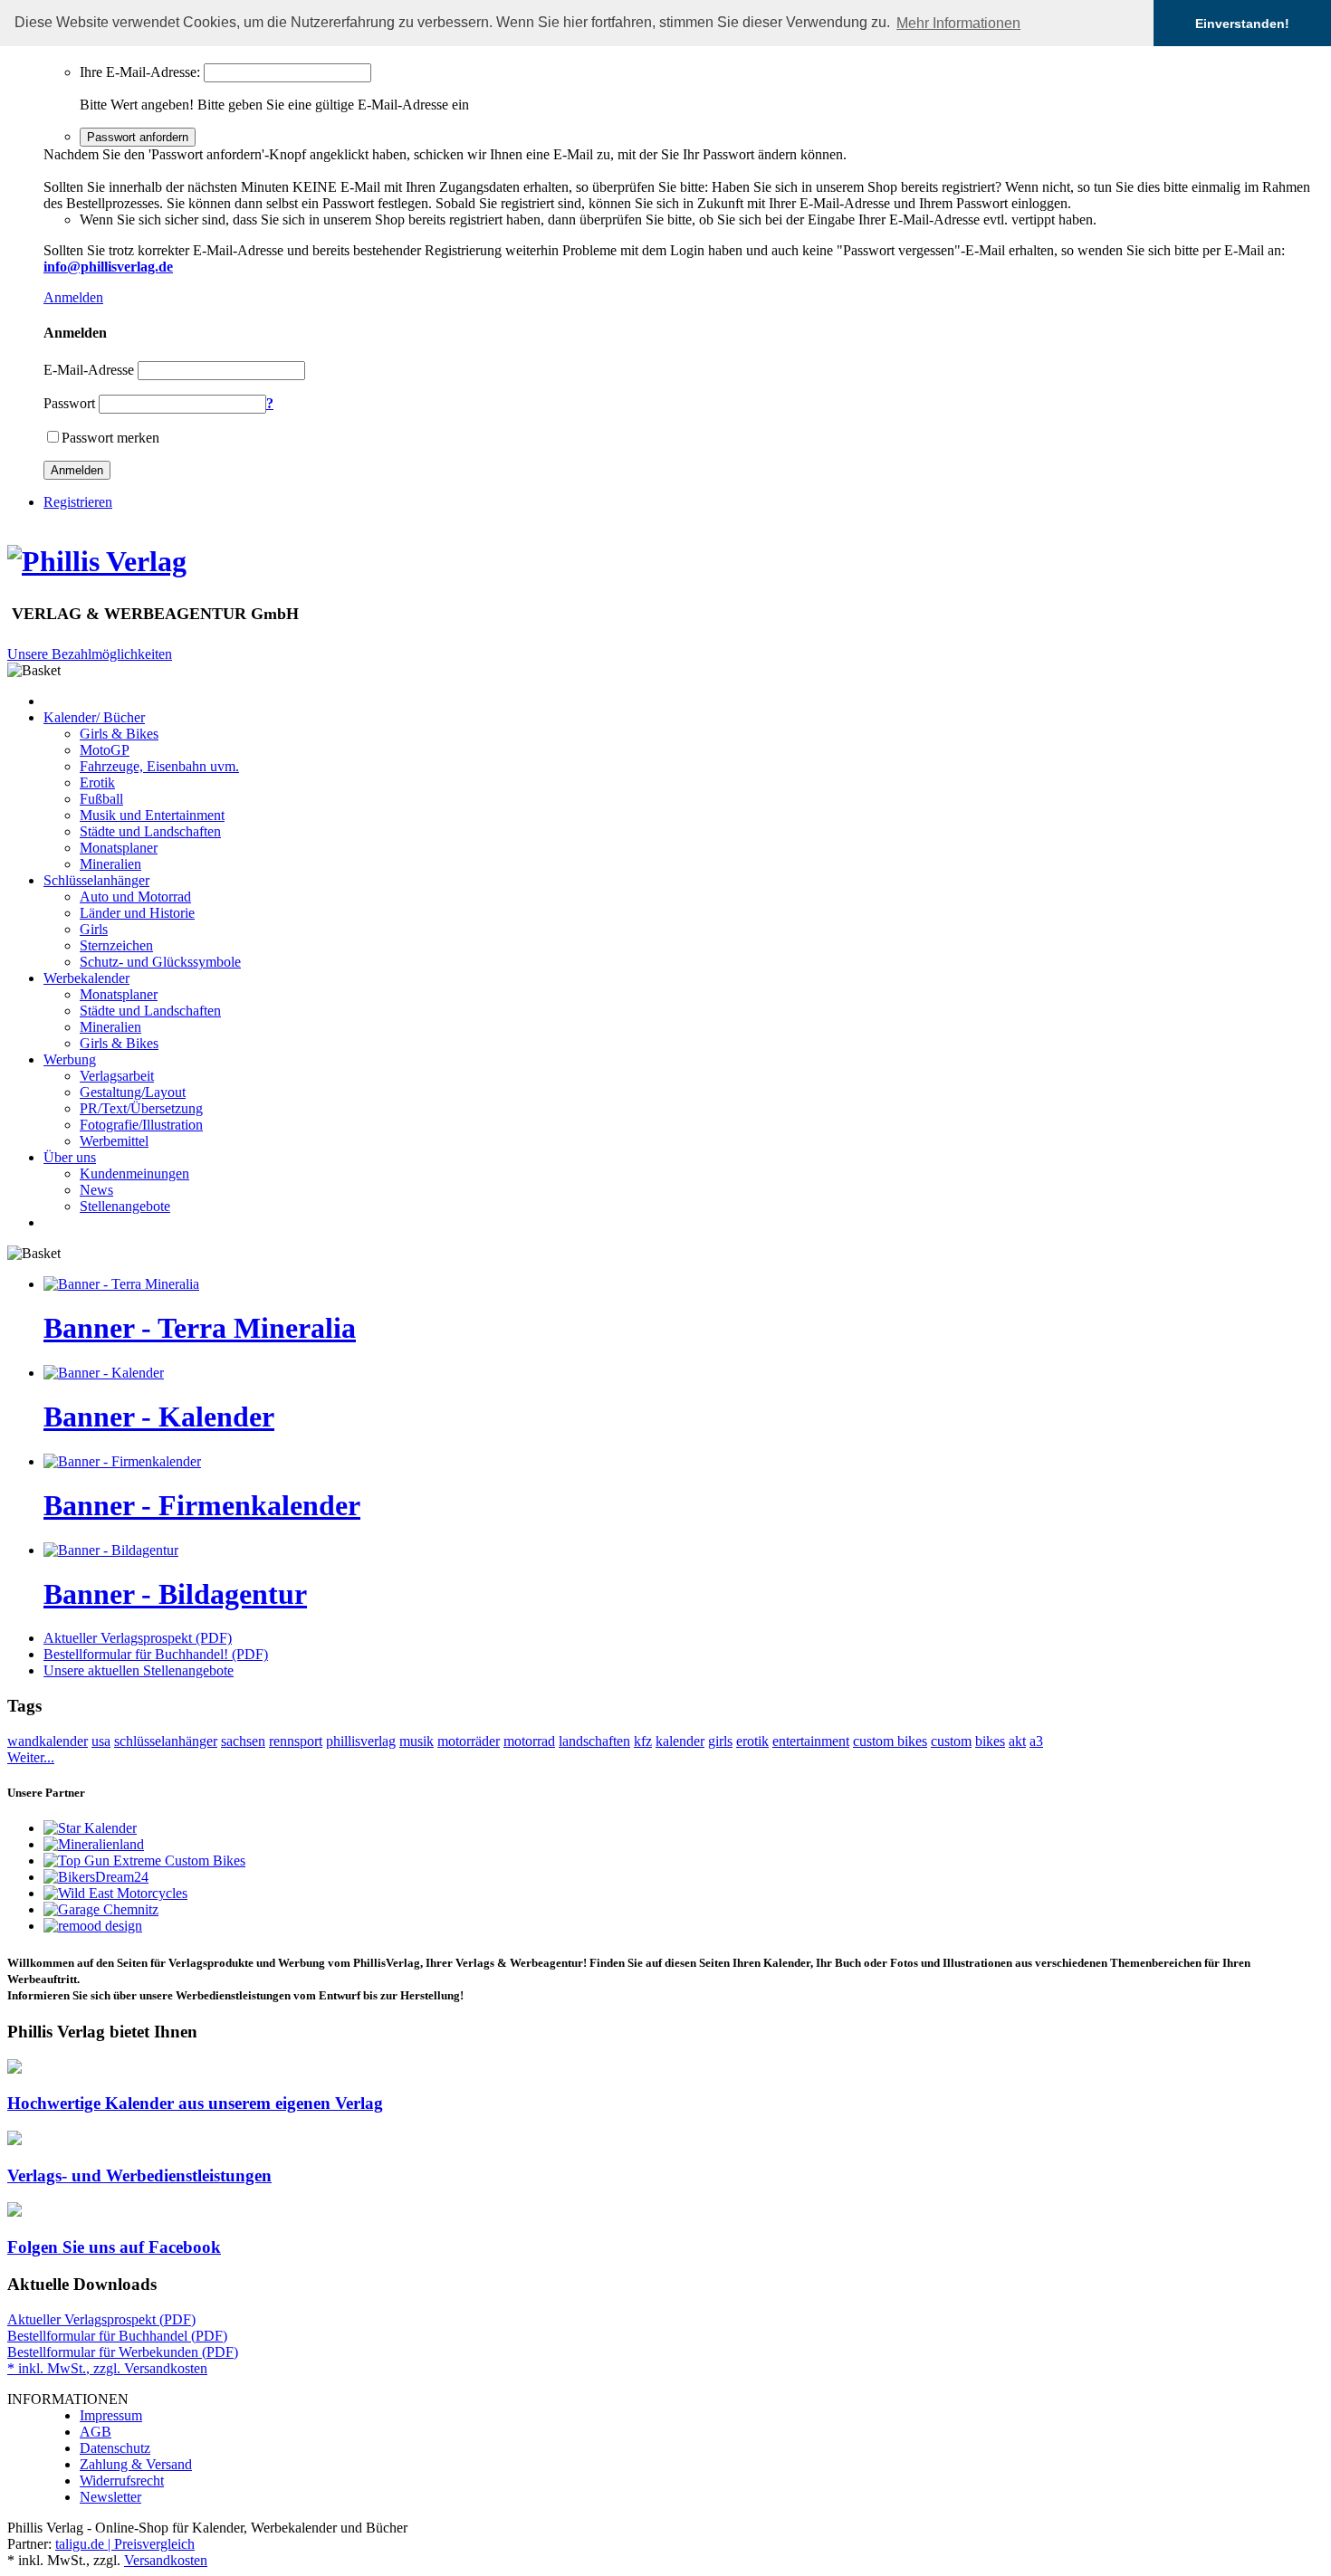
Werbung (70, 1059)
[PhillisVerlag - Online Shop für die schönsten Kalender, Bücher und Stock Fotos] (97, 561)
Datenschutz (115, 2448)
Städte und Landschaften (150, 831)
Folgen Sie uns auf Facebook (114, 2247)
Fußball (101, 799)
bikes (990, 1741)
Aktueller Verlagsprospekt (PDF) (138, 1638)
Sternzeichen (116, 945)
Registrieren (78, 502)
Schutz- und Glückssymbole (160, 962)
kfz (643, 1741)
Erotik (97, 782)
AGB (96, 2432)
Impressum (111, 2415)
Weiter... (31, 1757)
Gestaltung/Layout (133, 1092)
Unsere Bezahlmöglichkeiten (90, 654)
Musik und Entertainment (152, 815)
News (96, 1190)
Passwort (69, 403)
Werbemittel (114, 1141)
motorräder (469, 1741)
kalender (680, 1741)
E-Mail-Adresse (89, 370)
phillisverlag (361, 1741)
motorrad (529, 1741)
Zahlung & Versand (136, 2464)
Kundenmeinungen (134, 1174)
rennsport (296, 1741)
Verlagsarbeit (117, 1076)
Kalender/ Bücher (94, 717)
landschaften (594, 1741)
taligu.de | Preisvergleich (125, 2544)
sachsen (243, 1741)
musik (417, 1741)
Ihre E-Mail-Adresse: (140, 72)
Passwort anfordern (138, 137)
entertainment (811, 1741)
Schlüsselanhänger (96, 880)
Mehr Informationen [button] (958, 23)
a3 (1036, 1741)
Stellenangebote (125, 1206)
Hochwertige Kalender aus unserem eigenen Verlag (195, 2103)
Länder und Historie (137, 913)
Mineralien (110, 864)
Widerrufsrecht (122, 2481)
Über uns (70, 1157)
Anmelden (73, 297)
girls (720, 1741)
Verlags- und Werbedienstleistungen (139, 2175)
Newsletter (110, 2497)
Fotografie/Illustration (141, 1125)
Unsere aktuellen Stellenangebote (139, 1670)
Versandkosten (166, 2560)
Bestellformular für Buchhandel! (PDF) (156, 1654)
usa (101, 1741)
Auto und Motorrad (135, 897)
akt (1017, 1741)
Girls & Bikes (119, 734)
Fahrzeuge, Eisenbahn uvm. (159, 766)
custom (951, 1741)
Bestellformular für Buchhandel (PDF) (117, 2336)
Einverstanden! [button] (1242, 24)
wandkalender (48, 1741)
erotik (752, 1741)
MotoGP (105, 750)
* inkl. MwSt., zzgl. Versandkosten (107, 2368)
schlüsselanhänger (166, 1741)
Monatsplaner (119, 848)
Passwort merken (110, 438)
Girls (94, 929)
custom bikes (890, 1741)
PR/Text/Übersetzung (141, 1108)
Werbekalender (86, 978)
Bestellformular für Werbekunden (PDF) (123, 2352)
